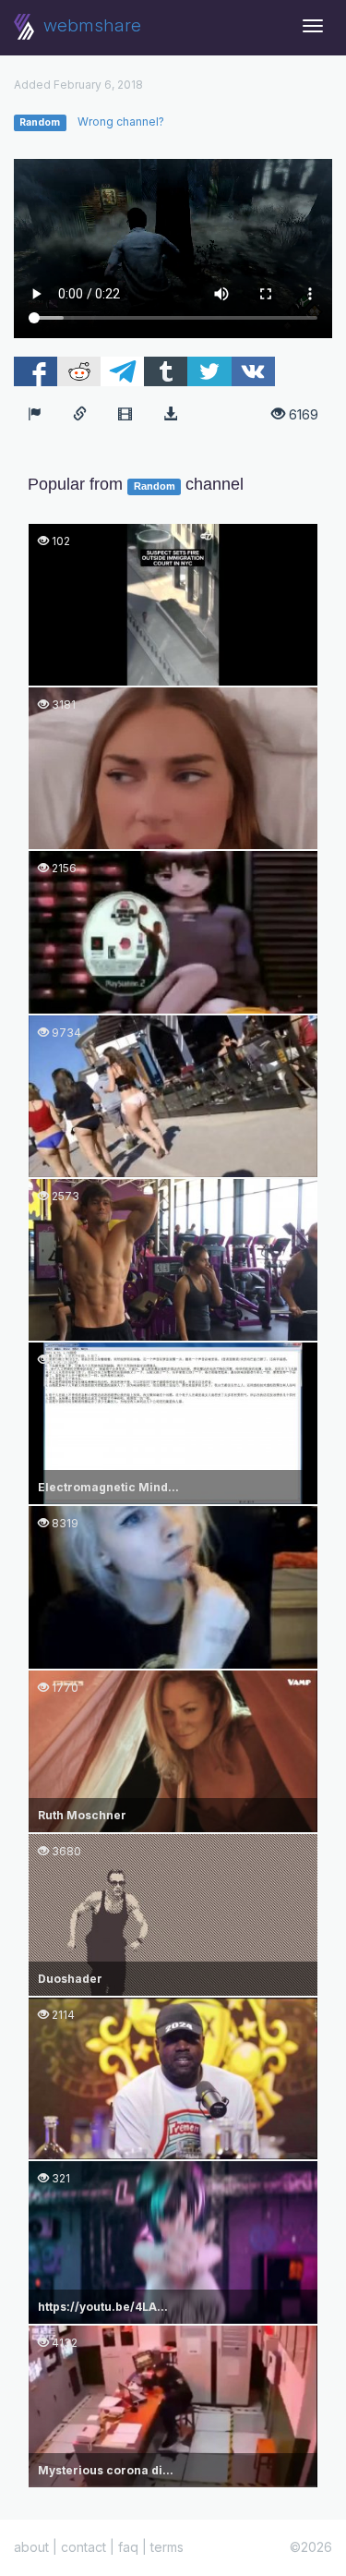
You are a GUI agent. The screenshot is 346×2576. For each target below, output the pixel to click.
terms (167, 2547)
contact (84, 2547)
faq (128, 2547)
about (31, 2547)
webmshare (90, 25)
